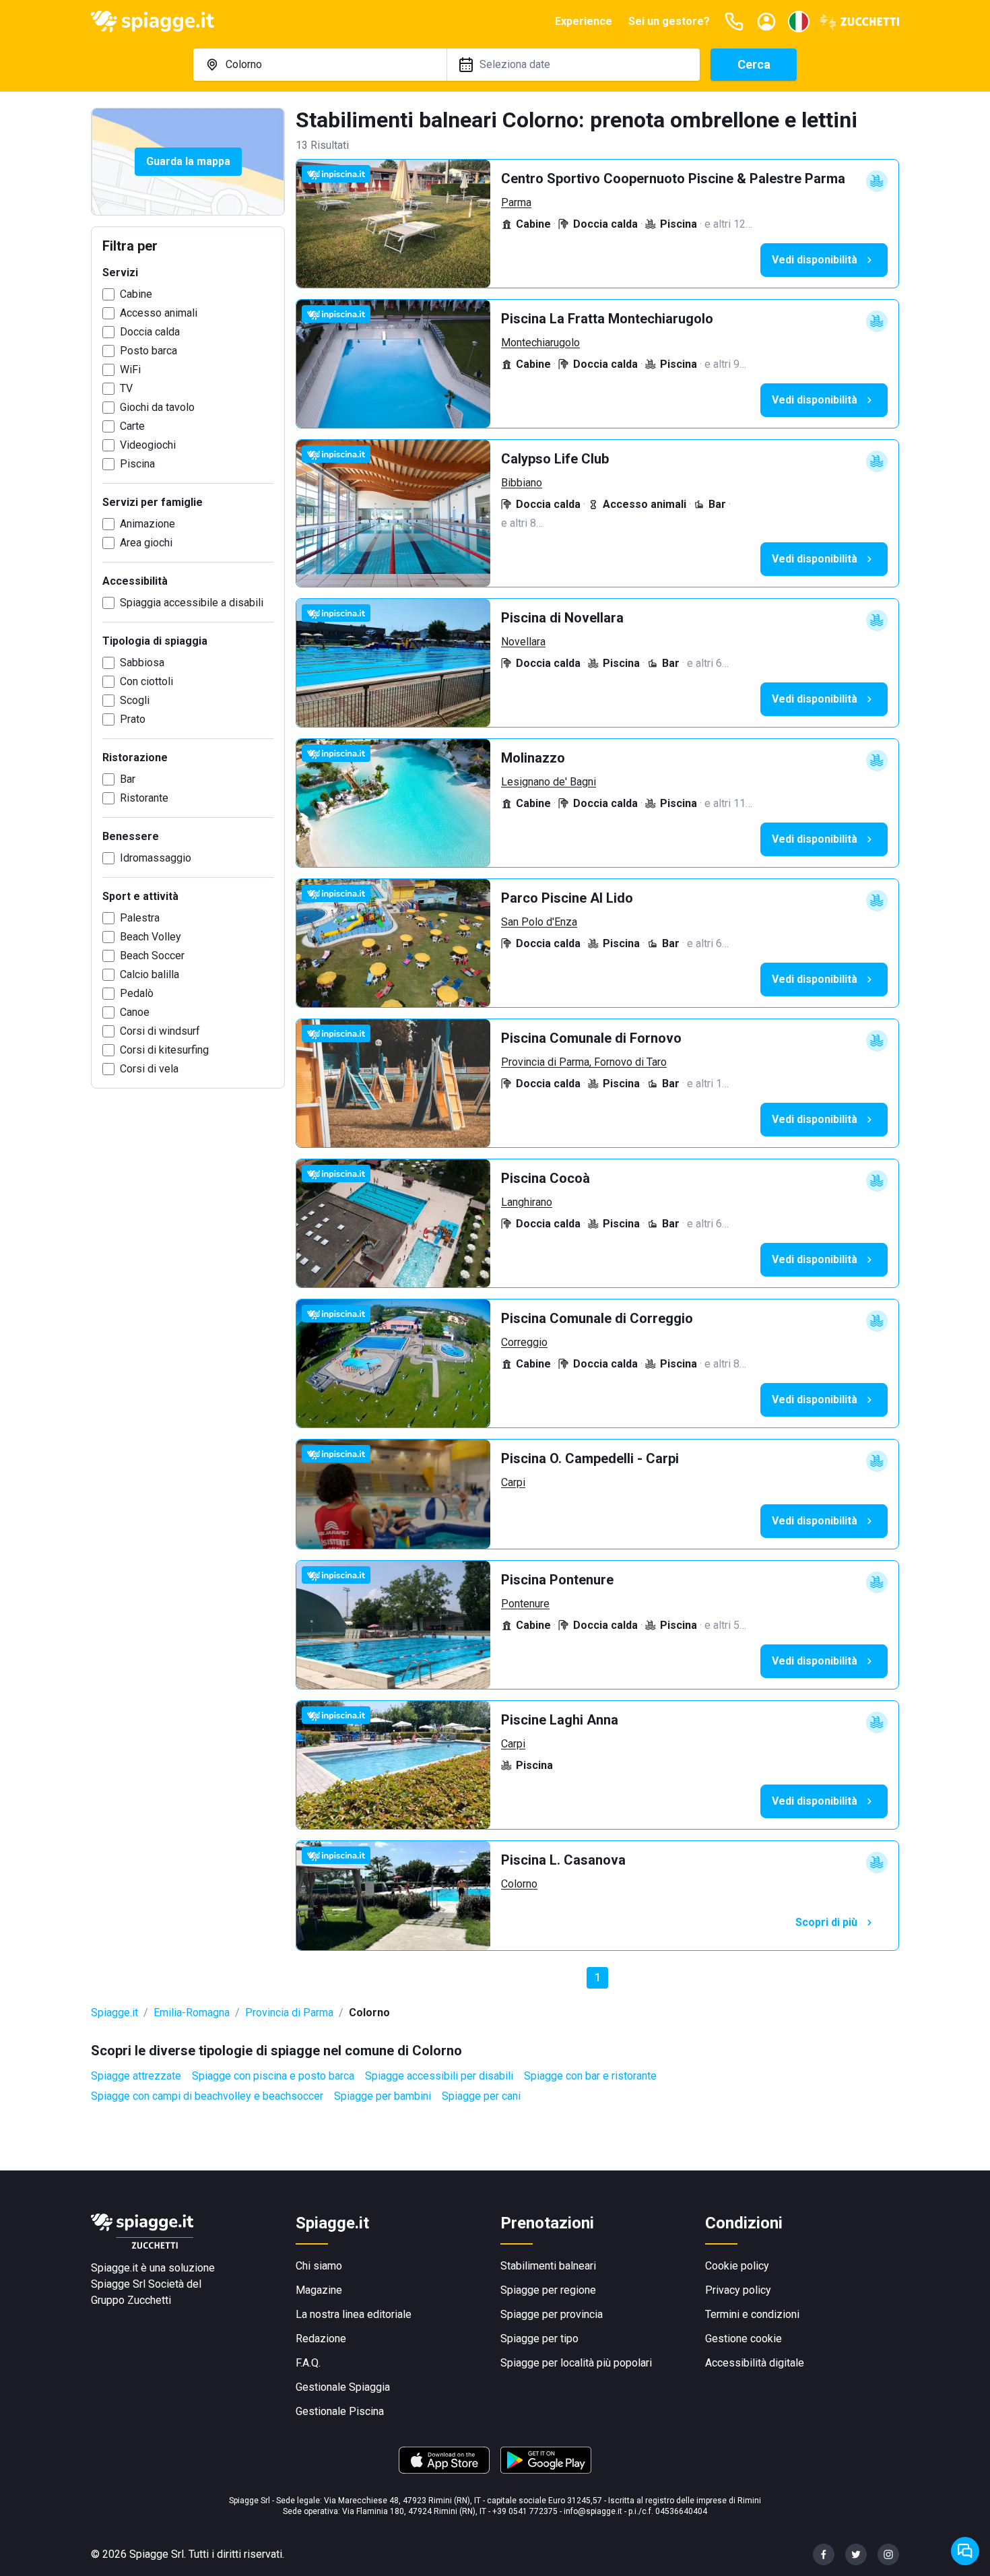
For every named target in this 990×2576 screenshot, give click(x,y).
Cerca (754, 64)
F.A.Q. (308, 2363)
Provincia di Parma (289, 2012)
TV (126, 388)
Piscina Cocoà (546, 1178)
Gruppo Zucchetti (131, 2300)
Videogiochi (148, 445)
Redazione (321, 2339)
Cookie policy (737, 2266)
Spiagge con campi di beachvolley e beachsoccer (207, 2096)
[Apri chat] (965, 2551)
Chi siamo (319, 2266)
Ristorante (144, 798)
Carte (132, 426)
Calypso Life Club (555, 459)
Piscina (137, 464)
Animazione (147, 524)
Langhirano (527, 1202)
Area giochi (146, 543)
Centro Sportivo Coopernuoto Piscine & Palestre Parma (673, 179)
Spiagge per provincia (552, 2314)
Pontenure (525, 1604)
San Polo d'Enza (539, 922)
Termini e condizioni (752, 2314)
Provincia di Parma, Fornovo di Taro (584, 1062)
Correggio (524, 1342)
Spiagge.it (114, 2012)
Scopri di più (826, 1922)
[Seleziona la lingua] (799, 22)
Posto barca (148, 351)
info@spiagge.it (593, 2511)
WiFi (130, 369)
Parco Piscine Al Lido (567, 898)
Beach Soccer (152, 956)
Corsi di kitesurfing (164, 1050)
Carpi (513, 1482)
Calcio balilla (150, 974)
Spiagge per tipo (539, 2339)
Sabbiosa (142, 663)
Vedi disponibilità (815, 260)
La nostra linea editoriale (354, 2314)
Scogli (135, 700)
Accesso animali (159, 313)
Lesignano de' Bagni (549, 782)
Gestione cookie (744, 2339)
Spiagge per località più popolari (576, 2363)
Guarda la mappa (188, 161)
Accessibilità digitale (755, 2363)
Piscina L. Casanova (563, 1860)
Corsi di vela (149, 1069)
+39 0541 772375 (525, 2511)
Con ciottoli (146, 681)
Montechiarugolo (540, 343)
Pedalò (137, 993)
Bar (128, 779)
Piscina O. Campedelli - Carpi (590, 1458)
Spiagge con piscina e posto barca (273, 2076)
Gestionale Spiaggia (343, 2387)
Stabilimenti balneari (548, 2266)
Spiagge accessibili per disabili (439, 2076)
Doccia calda (150, 332)
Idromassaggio (156, 858)
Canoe (135, 1012)
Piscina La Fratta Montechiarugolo (607, 319)
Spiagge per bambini (383, 2096)
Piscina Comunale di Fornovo (591, 1038)
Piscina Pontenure (557, 1580)
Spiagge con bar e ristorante (590, 2076)
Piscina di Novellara (562, 618)
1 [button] (598, 1977)
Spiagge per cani (481, 2096)
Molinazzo (533, 758)
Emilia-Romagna (192, 2012)
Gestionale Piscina (340, 2411)
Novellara (523, 642)
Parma (516, 202)
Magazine (319, 2290)
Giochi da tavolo (157, 407)
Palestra (140, 918)
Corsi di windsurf (160, 1031)
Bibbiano (522, 483)
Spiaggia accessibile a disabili (192, 603)
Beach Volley (151, 937)
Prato (133, 719)
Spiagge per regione (548, 2290)
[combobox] (320, 65)
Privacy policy (738, 2290)
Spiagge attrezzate (136, 2076)
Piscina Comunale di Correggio (597, 1318)
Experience (584, 21)
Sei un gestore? (669, 21)
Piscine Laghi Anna (560, 1720)
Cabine (136, 294)
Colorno (519, 1884)
